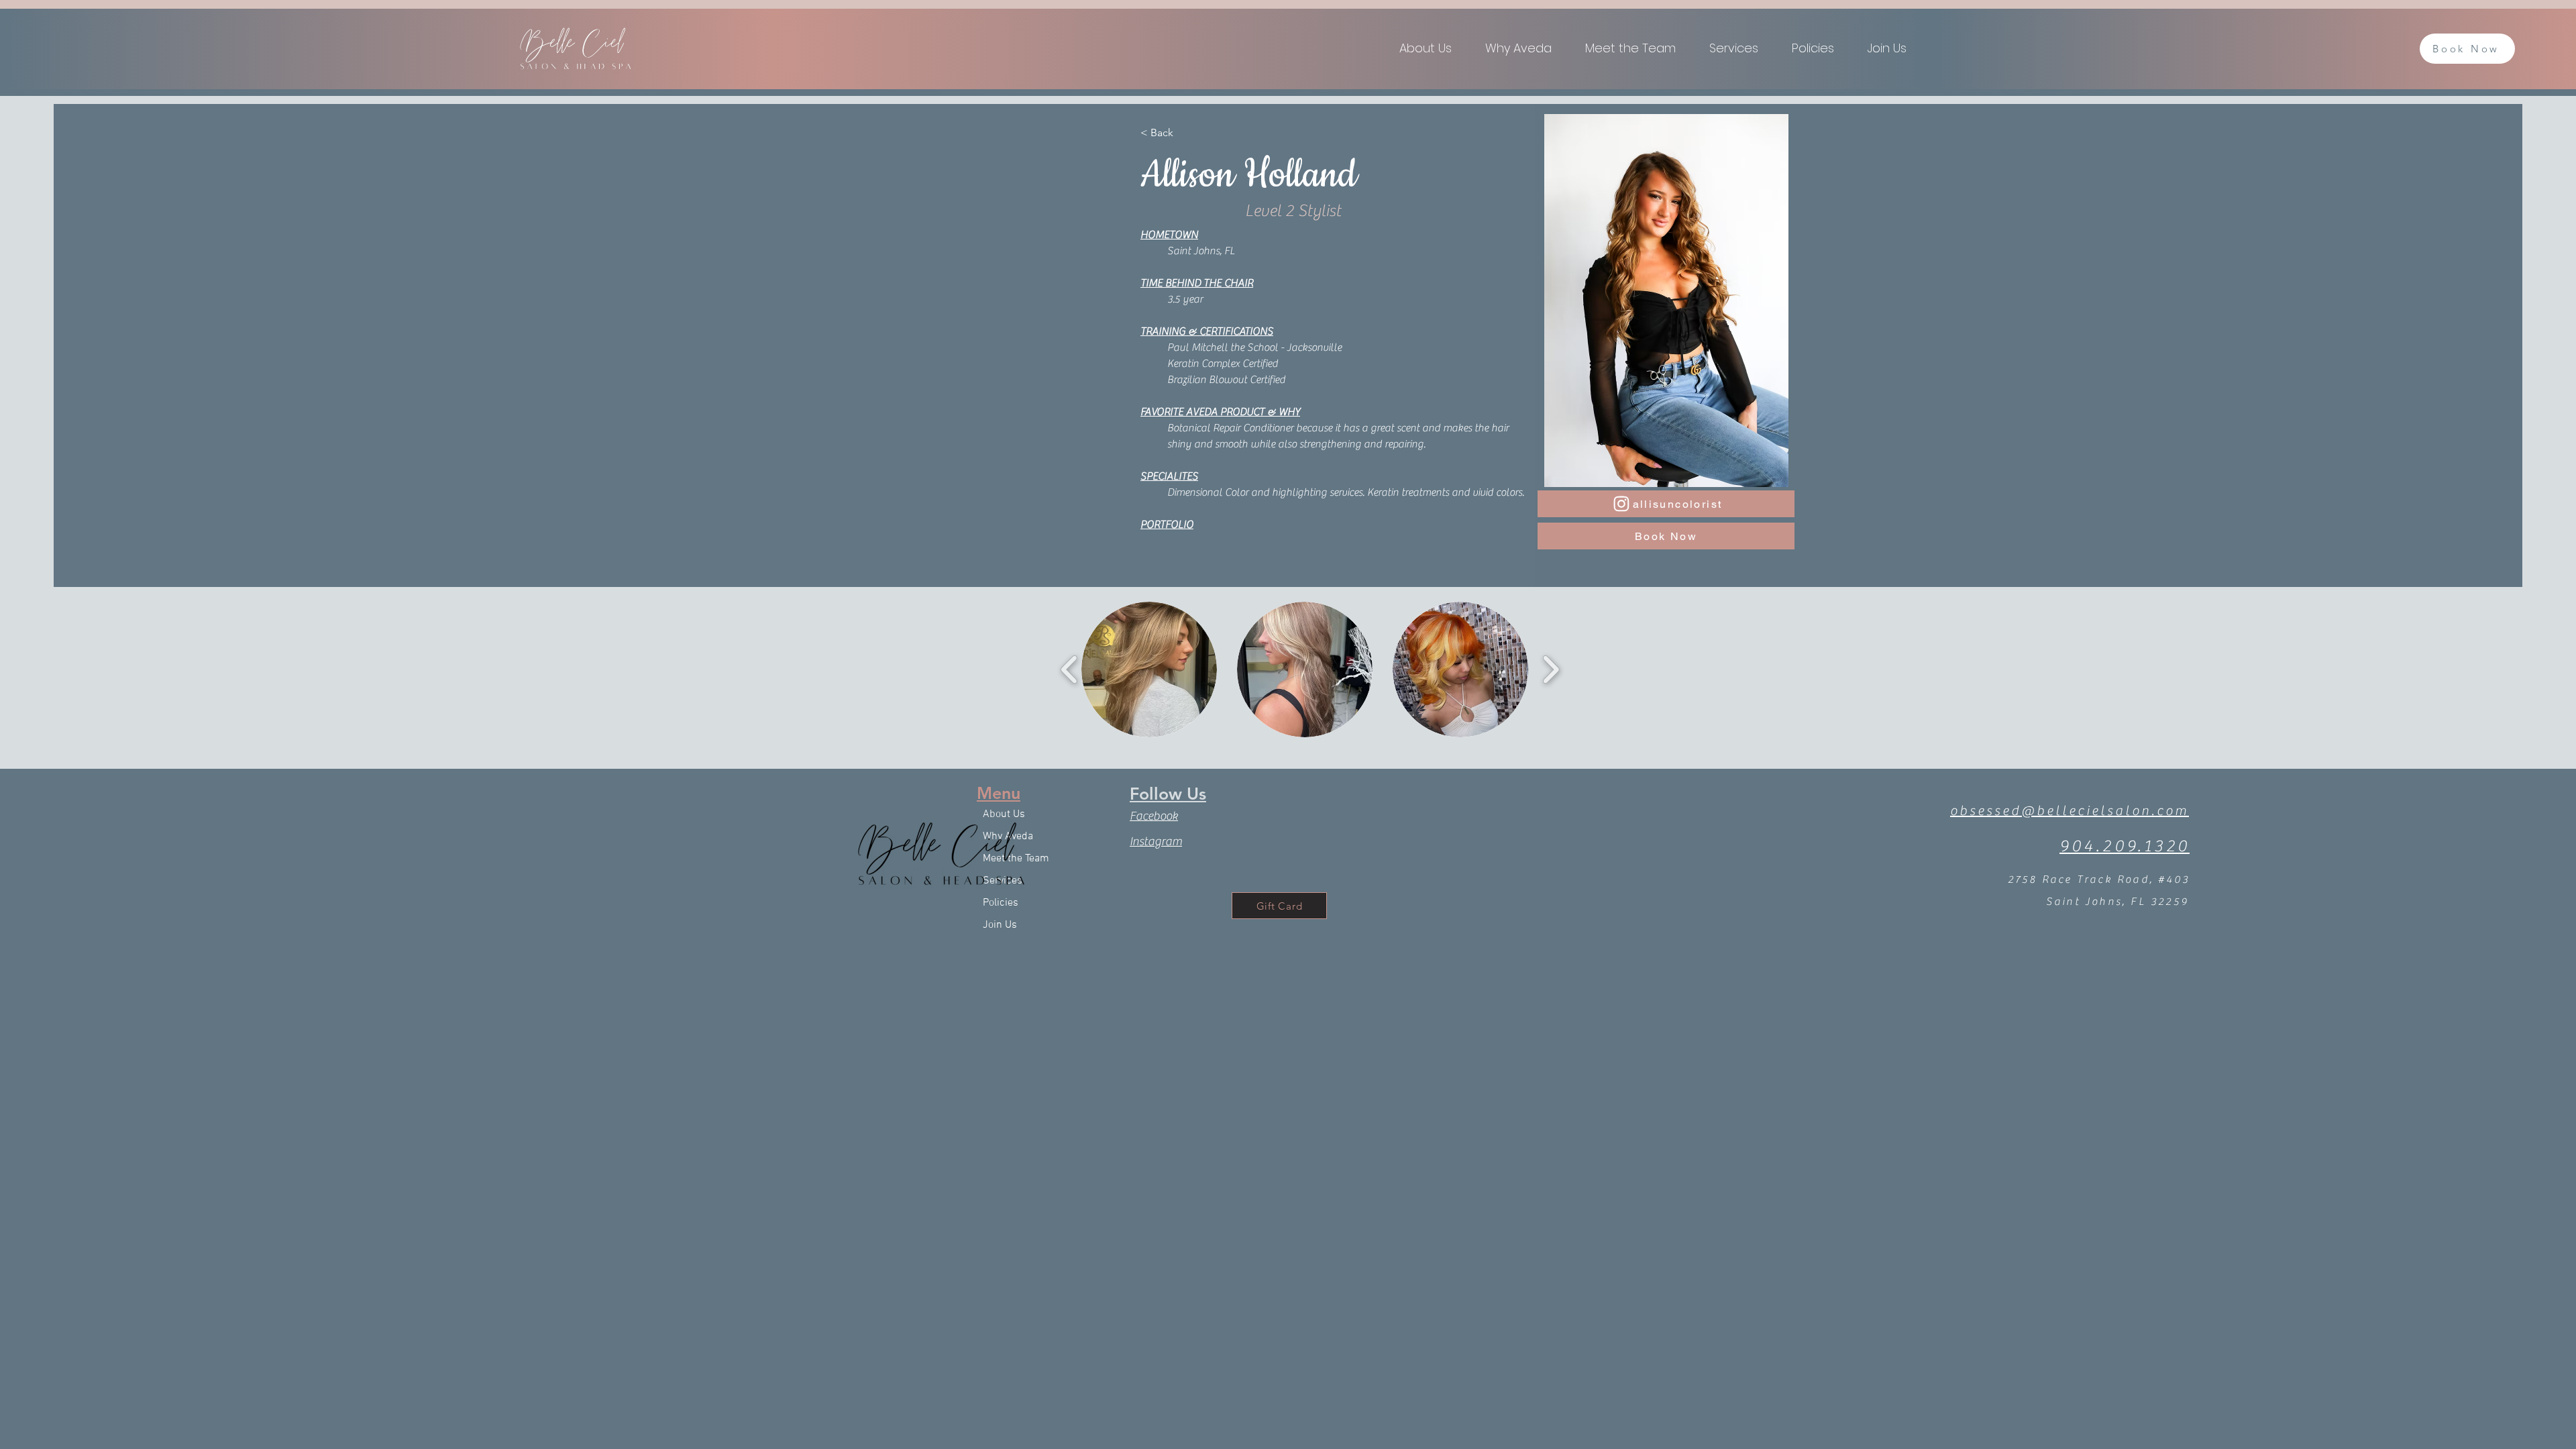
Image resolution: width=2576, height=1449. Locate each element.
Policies (1001, 903)
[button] (1740, 48)
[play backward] (1070, 669)
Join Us (1000, 925)
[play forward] (1551, 669)
